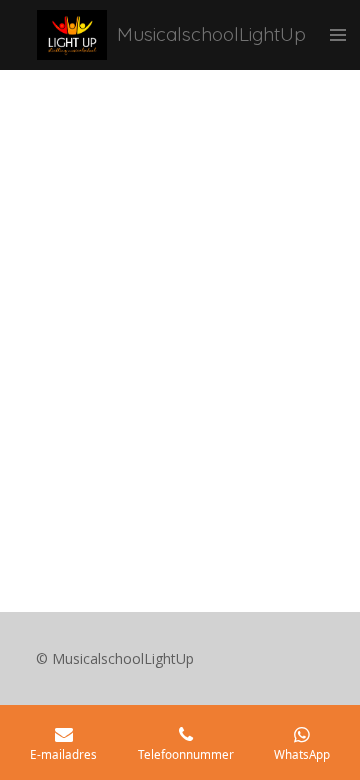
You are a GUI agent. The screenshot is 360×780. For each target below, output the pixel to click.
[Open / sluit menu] (338, 35)
